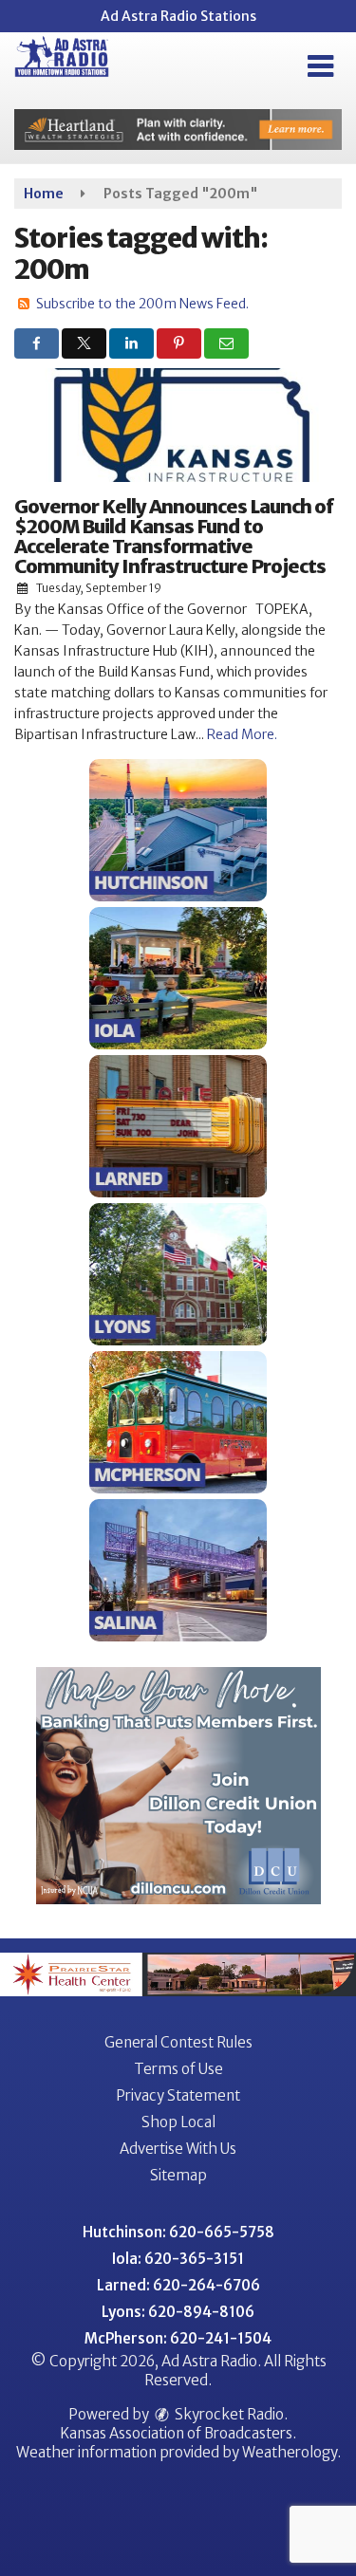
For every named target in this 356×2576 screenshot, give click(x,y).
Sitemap (178, 2175)
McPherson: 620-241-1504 (178, 2338)
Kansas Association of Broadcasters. (178, 2433)
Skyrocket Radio (228, 2414)
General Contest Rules (178, 2042)
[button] (320, 66)
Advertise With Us (178, 2149)
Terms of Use (178, 2069)
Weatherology (290, 2452)
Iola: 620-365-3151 (178, 2259)
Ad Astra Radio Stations (178, 16)
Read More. (242, 734)
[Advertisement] (178, 130)
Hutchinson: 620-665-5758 (178, 2232)
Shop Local (178, 2122)
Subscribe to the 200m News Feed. (142, 304)
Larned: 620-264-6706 (178, 2285)
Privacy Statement (178, 2095)
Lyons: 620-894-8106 (178, 2312)
